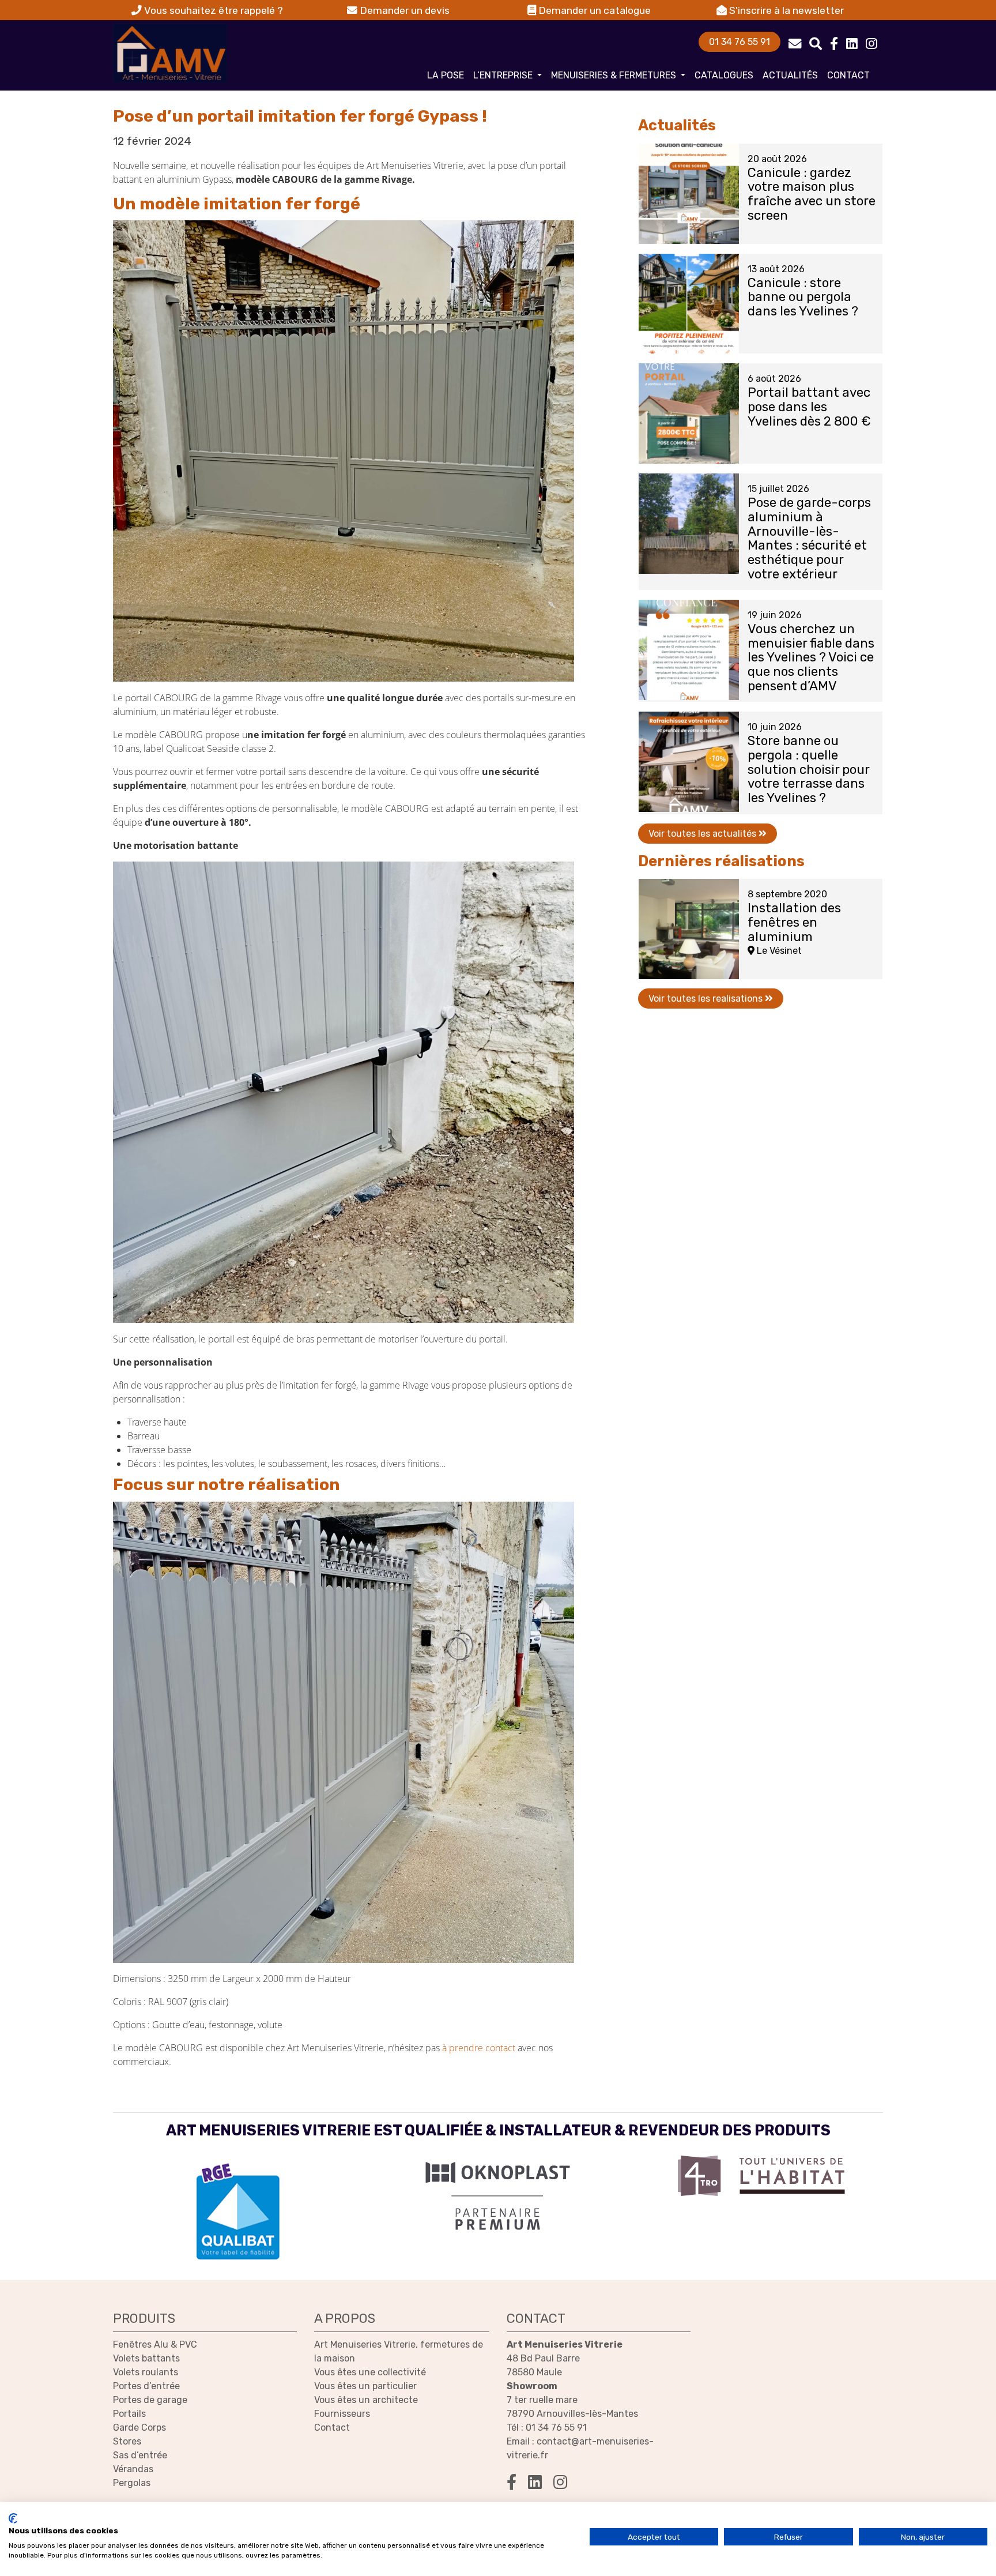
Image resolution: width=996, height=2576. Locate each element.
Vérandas (133, 2469)
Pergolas (132, 2483)
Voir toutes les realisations (707, 999)
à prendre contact (479, 2048)
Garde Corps (139, 2428)
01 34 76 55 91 (740, 42)
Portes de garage (150, 2400)
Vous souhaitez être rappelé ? (212, 10)
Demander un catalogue (593, 10)
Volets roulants (146, 2372)
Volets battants (146, 2358)
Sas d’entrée (140, 2455)
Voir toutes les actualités (703, 834)
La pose (446, 75)
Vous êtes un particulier (365, 2386)
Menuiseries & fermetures (615, 75)
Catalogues (724, 75)
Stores (127, 2441)
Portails (129, 2414)
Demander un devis (403, 10)
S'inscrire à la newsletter (785, 10)
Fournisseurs (342, 2414)
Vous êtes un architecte (366, 2400)
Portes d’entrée (146, 2386)
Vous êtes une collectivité (370, 2372)
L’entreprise (504, 75)
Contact (848, 75)
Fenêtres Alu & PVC (155, 2344)
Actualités (790, 75)
